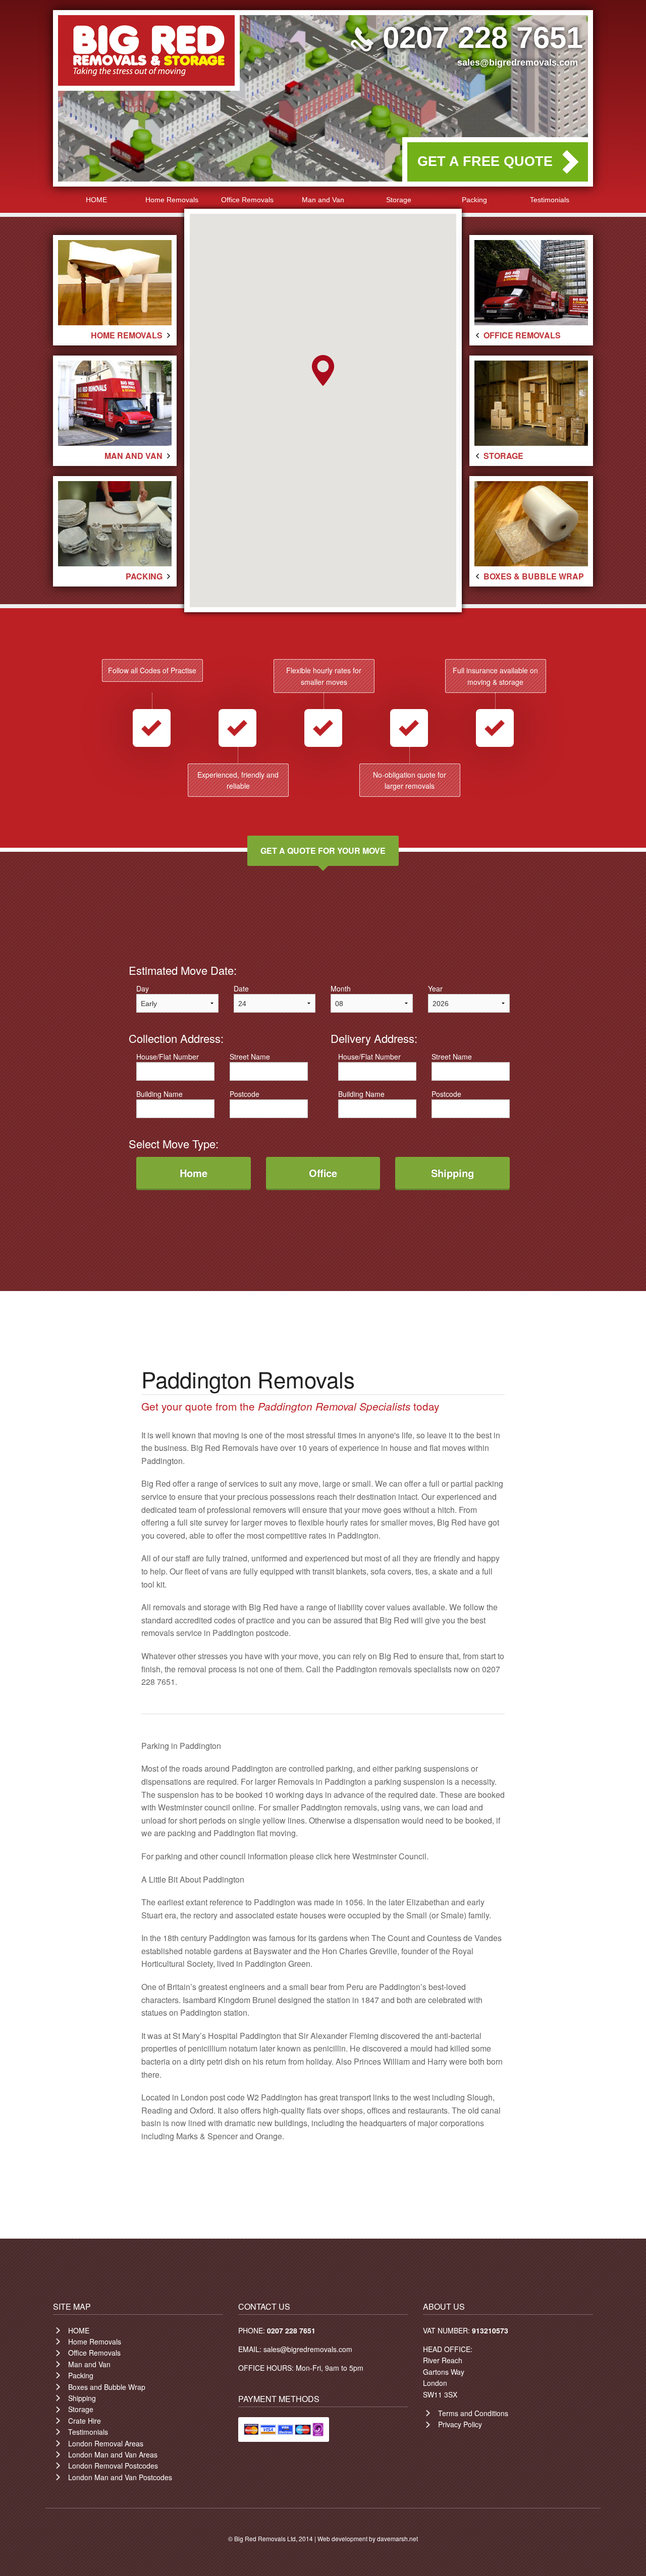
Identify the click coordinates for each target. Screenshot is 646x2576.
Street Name (250, 1057)
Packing (474, 200)
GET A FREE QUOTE (485, 161)
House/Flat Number (168, 1057)
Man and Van (323, 200)
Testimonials (550, 200)
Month (341, 988)
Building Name (159, 1094)
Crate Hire (85, 2421)
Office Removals (247, 200)
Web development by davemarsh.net (368, 2538)
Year (435, 988)
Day (143, 988)
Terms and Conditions (473, 2413)
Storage (399, 200)
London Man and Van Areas (113, 2454)
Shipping (82, 2398)
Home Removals (172, 200)
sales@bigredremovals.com (518, 63)
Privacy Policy (460, 2424)
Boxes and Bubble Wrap (107, 2387)
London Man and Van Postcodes (120, 2477)
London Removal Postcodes (113, 2466)
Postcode (245, 1094)
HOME (96, 200)
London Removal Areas (106, 2443)
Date (241, 988)
